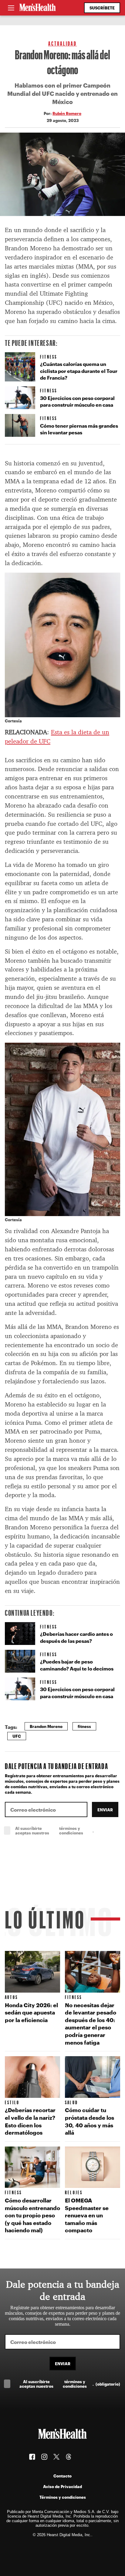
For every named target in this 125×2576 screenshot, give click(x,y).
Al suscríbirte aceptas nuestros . (68, 1830)
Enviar (105, 1810)
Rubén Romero (67, 113)
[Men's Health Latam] (38, 8)
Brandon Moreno (46, 1726)
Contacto (62, 2476)
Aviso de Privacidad (62, 2486)
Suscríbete (102, 8)
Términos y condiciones (63, 2497)
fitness (84, 1726)
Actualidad (63, 43)
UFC (17, 1736)
